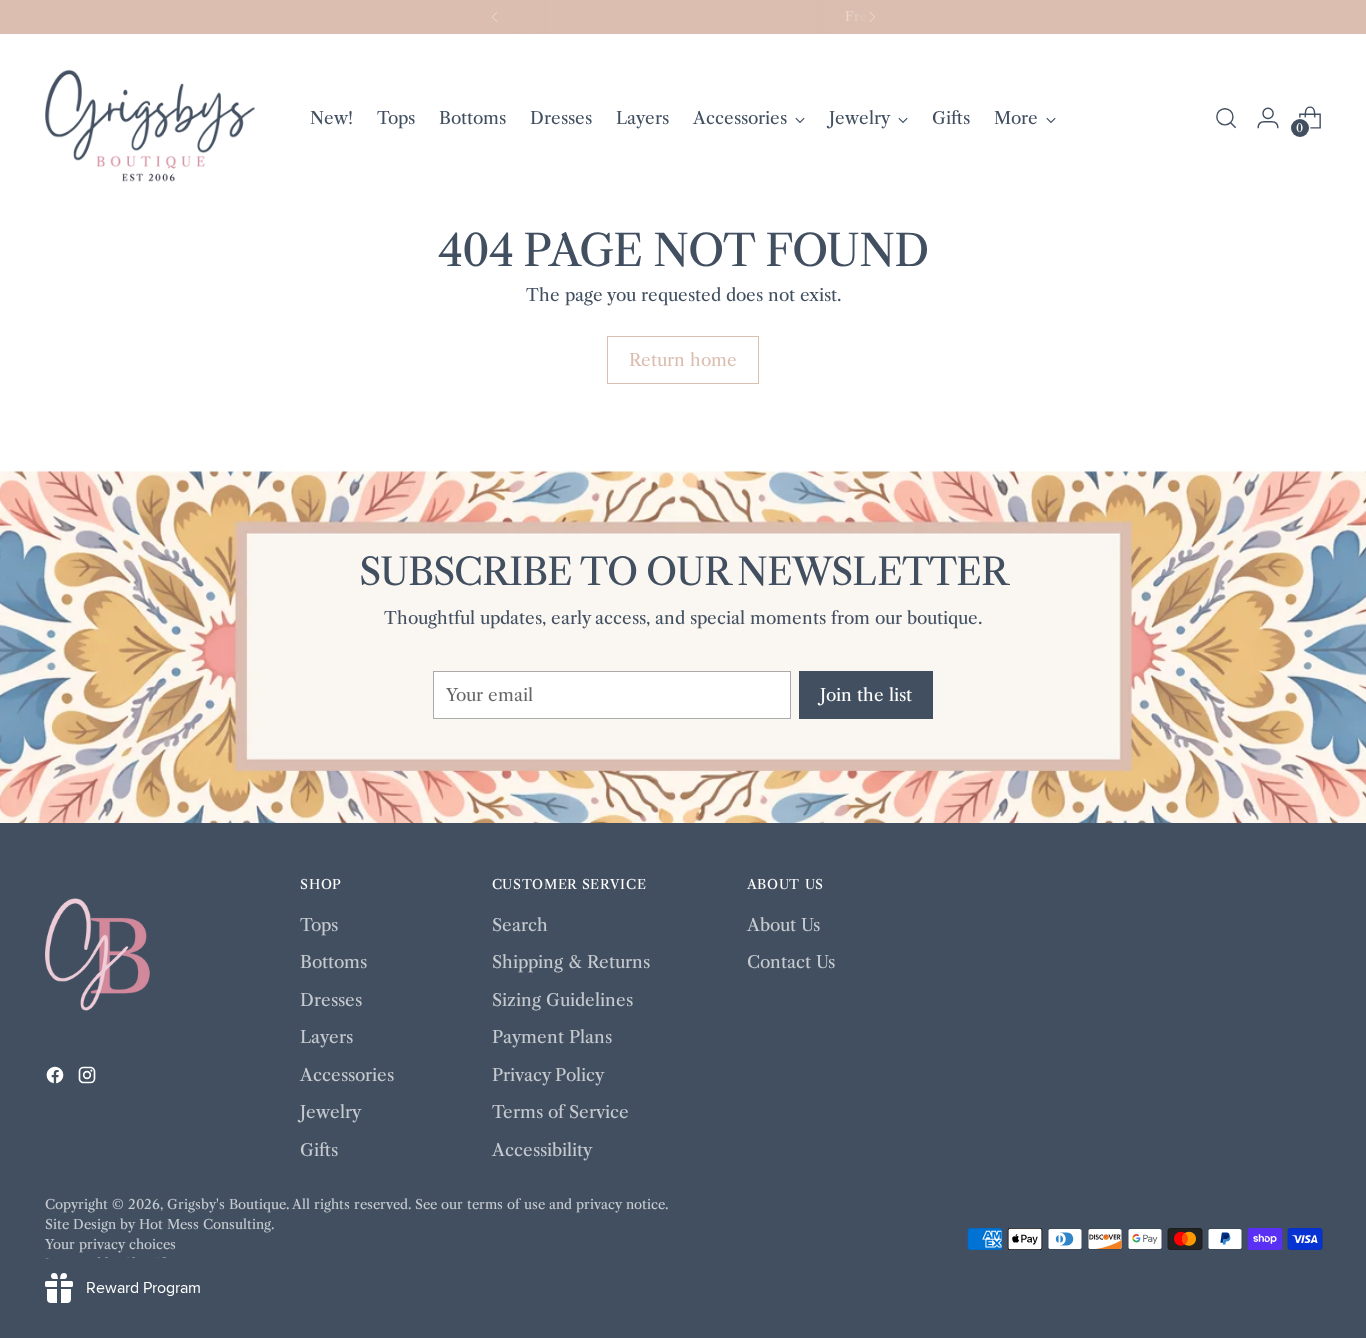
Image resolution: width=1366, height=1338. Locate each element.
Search (520, 925)
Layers (326, 1037)
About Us (783, 925)
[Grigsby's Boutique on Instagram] (89, 1079)
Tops (319, 925)
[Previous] (495, 17)
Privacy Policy (548, 1075)
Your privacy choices (110, 1244)
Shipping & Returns (571, 962)
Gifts (319, 1150)
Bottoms (333, 962)
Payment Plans (552, 1037)
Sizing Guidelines (562, 1000)
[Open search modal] (1226, 118)
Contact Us (791, 962)
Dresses (331, 1000)
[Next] (872, 17)
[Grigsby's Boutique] (150, 118)
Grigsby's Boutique (226, 1204)
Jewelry (330, 1112)
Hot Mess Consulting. (206, 1224)
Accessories (347, 1075)
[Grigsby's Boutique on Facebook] (57, 1079)
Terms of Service (560, 1112)
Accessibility (542, 1150)
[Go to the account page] (1268, 118)
